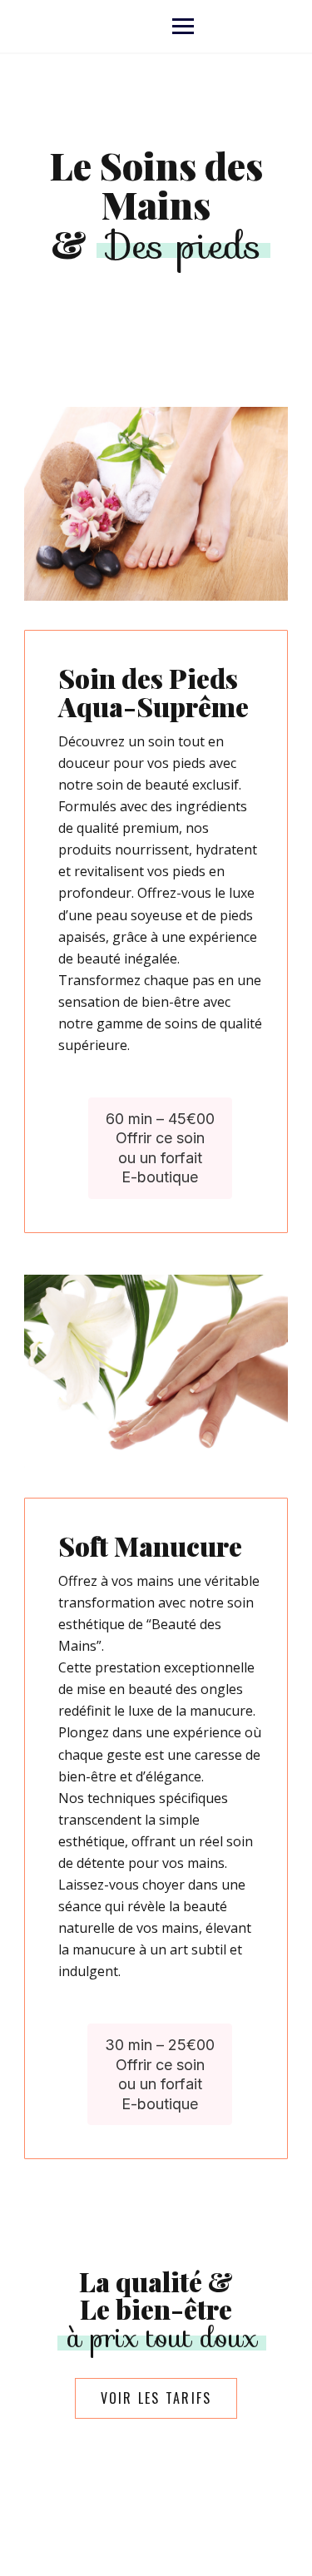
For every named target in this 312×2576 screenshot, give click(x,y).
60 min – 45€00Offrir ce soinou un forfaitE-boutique (160, 1148)
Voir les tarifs (156, 2398)
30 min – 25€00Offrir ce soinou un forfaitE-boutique (160, 2074)
